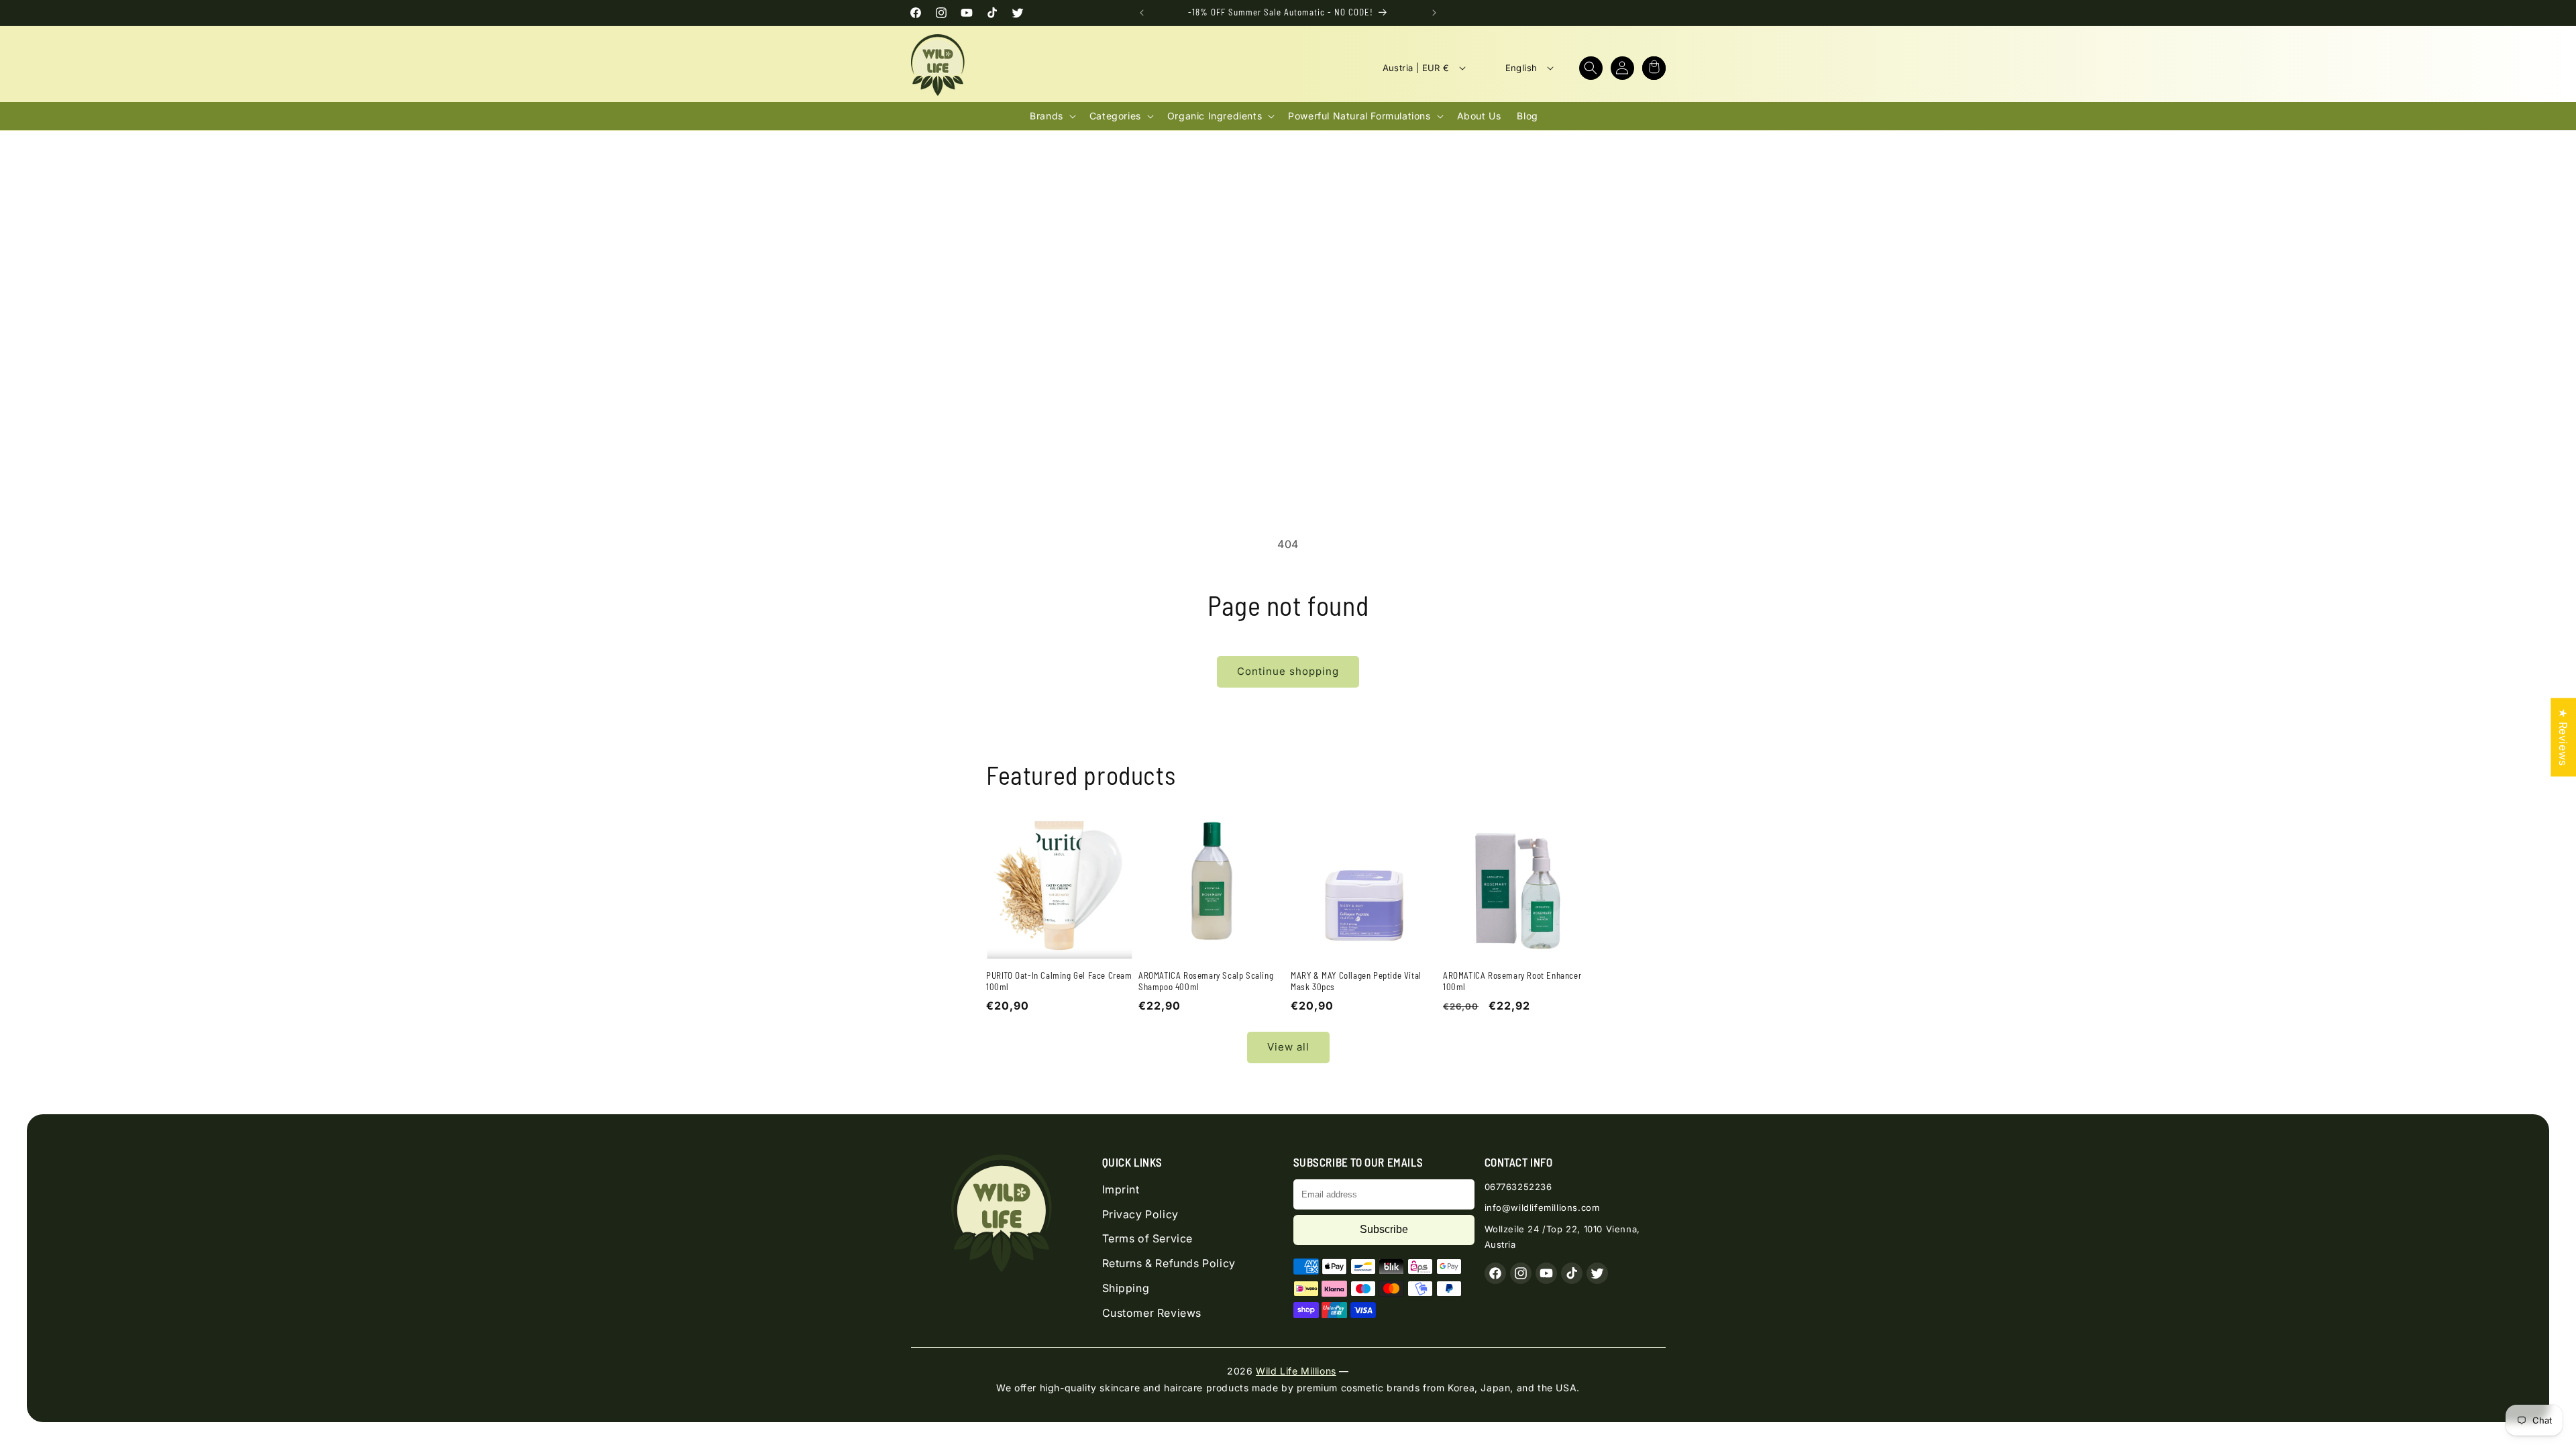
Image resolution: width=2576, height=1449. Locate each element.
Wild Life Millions (1296, 1371)
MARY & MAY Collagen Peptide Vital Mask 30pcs (1356, 981)
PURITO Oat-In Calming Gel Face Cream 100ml (1059, 981)
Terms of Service (1148, 1238)
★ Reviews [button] (2563, 737)
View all (1288, 1047)
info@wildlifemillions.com (1542, 1207)
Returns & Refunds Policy (1169, 1263)
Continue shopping (1288, 671)
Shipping (1126, 1288)
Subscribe (1384, 1229)
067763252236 (1518, 1187)
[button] (1591, 68)
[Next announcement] (1434, 13)
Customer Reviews (1152, 1313)
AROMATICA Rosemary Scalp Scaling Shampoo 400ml (1206, 981)
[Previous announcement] (1142, 13)
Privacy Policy (1140, 1214)
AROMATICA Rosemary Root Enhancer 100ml (1512, 981)
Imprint (1121, 1189)
